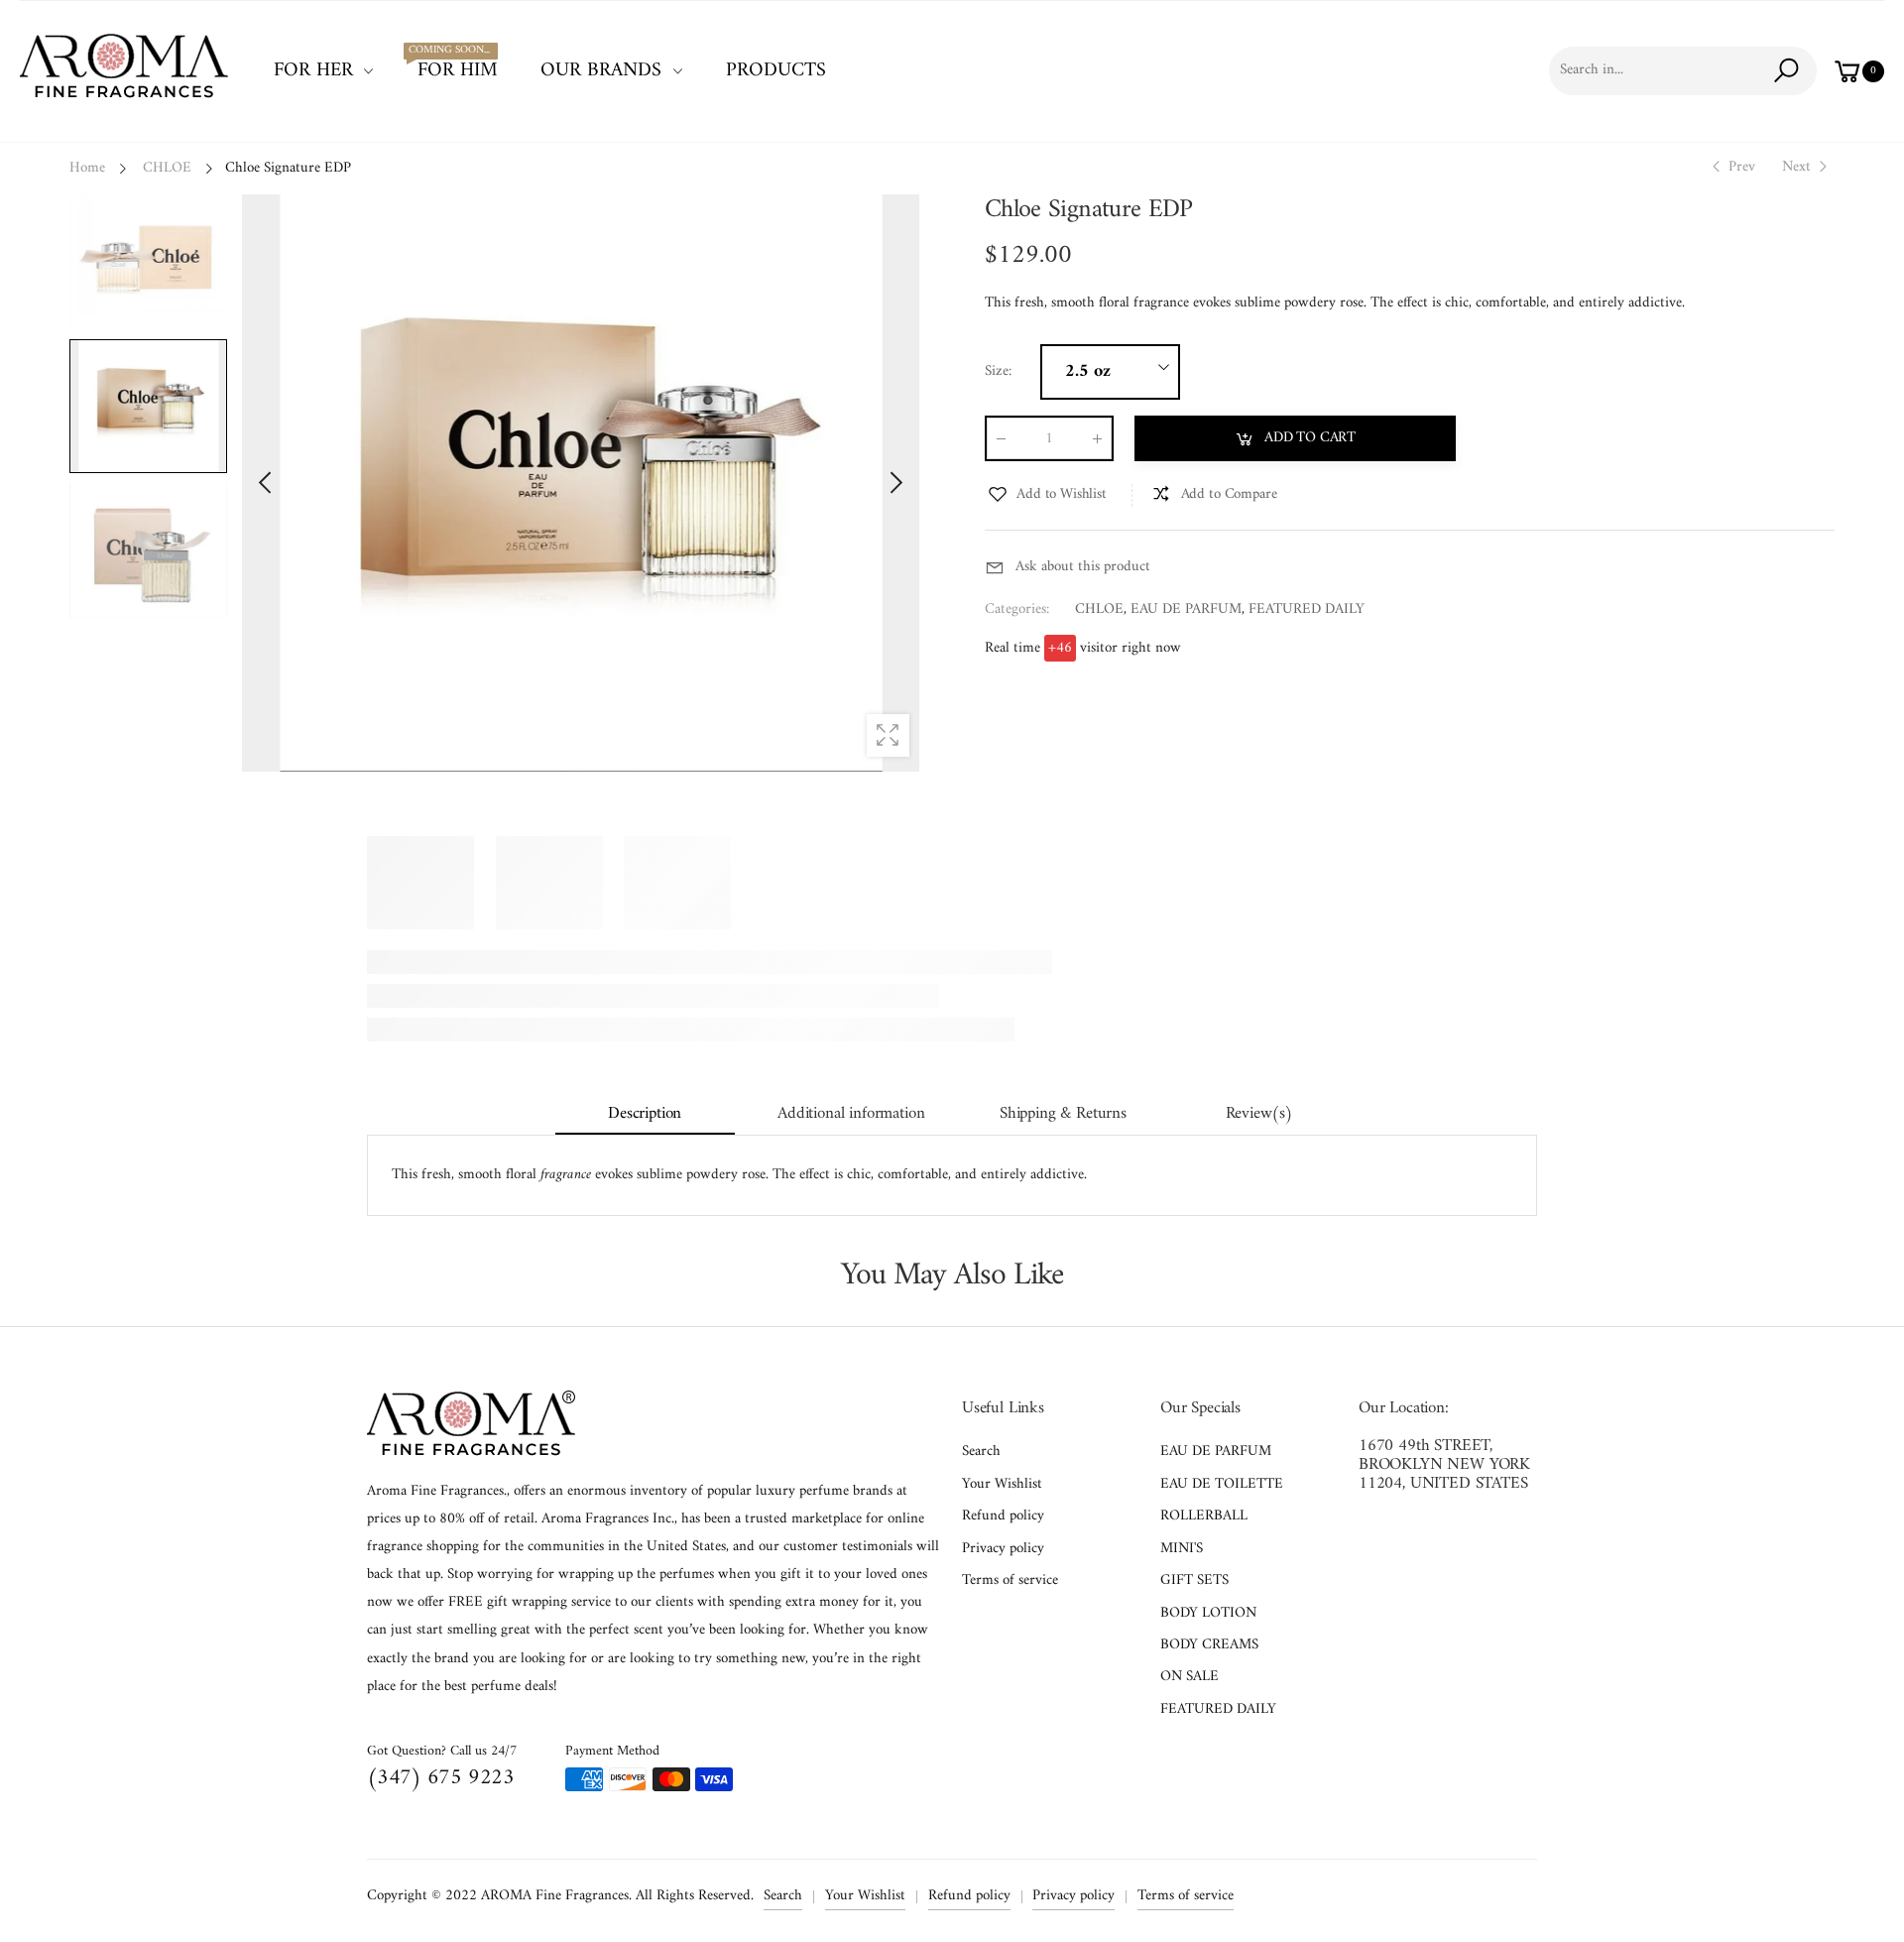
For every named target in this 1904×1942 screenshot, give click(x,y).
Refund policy (1003, 1516)
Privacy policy (1003, 1549)
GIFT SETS (1194, 1580)
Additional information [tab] (851, 1114)
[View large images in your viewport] (888, 735)
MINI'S (1182, 1549)
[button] (894, 483)
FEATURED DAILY (1307, 609)
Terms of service (1010, 1580)
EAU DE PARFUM (1186, 609)
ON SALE (1190, 1677)
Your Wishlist (1002, 1484)
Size (998, 372)
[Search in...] (1789, 71)
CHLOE (1099, 609)
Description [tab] (645, 1114)
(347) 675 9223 (441, 1778)
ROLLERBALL (1204, 1516)
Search (981, 1452)
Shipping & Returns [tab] (1063, 1114)
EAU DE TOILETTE (1222, 1484)
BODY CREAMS (1209, 1645)
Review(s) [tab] (1259, 1114)
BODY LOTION (1208, 1613)
